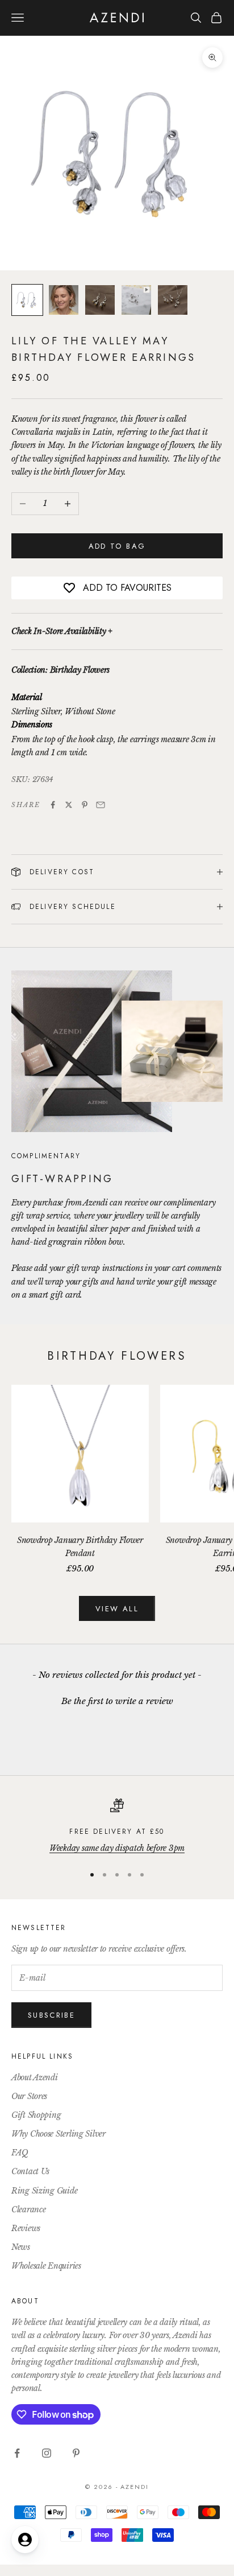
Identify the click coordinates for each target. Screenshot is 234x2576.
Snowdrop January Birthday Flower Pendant (80, 1547)
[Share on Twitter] (69, 805)
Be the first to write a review (117, 1701)
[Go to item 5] (173, 300)
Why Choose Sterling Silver (58, 2134)
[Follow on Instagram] (47, 2453)
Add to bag (117, 546)
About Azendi (35, 2077)
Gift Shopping (36, 2115)
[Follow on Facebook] (17, 2453)
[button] (117, 1699)
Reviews (26, 2228)
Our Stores (29, 2096)
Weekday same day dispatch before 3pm (117, 1848)
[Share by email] (101, 805)
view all (117, 1609)
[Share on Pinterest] (85, 805)
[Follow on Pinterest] (76, 2453)
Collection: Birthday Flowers (60, 670)
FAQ (20, 2153)
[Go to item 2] (64, 300)
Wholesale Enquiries (46, 2266)
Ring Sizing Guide (44, 2191)
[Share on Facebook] (53, 805)
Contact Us (30, 2171)
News (21, 2247)
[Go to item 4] (136, 300)
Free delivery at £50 (117, 1832)
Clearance (28, 2209)
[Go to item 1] (27, 300)
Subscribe (51, 2015)
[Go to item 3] (100, 300)
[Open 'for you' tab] (25, 2540)
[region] (117, 1827)
